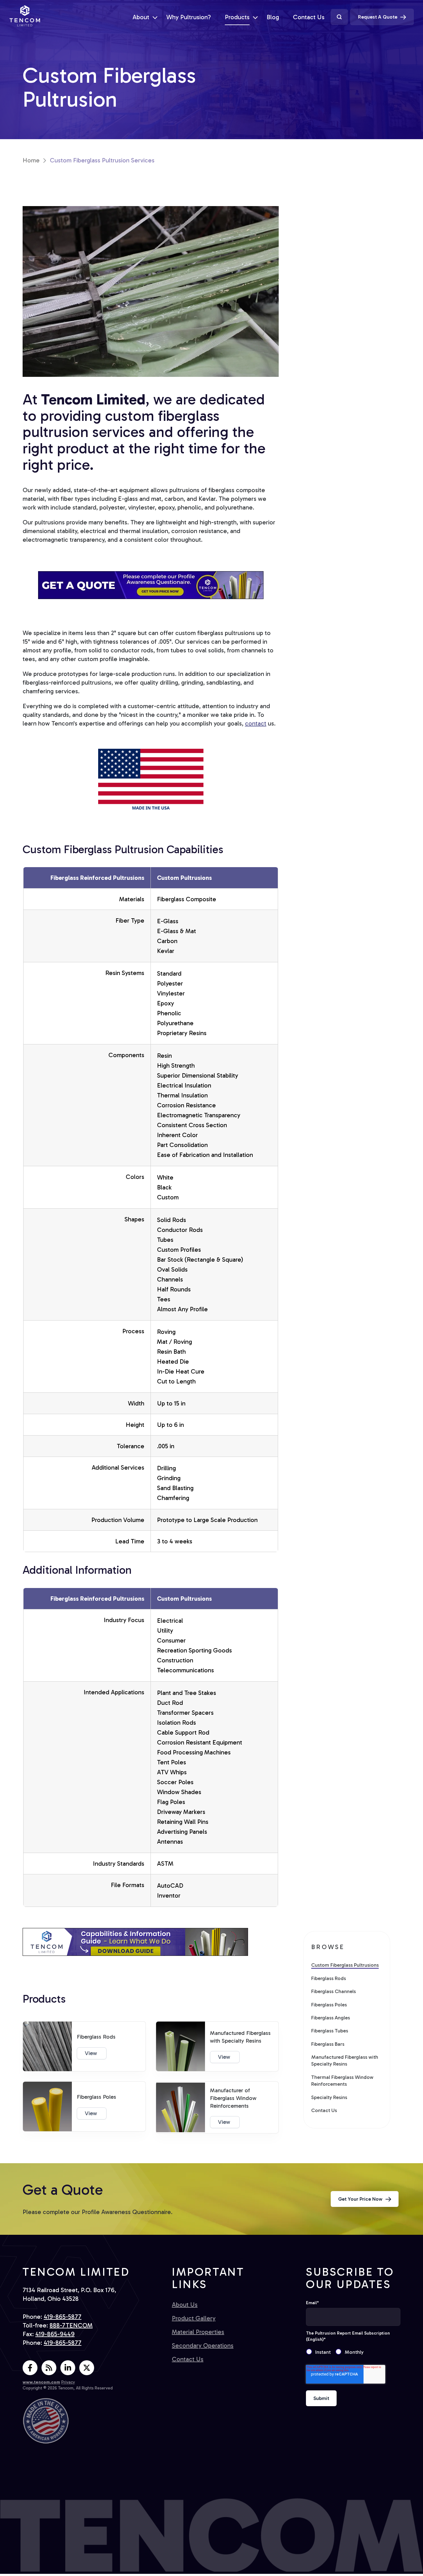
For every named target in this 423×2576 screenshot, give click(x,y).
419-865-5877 (63, 2317)
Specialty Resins (329, 2097)
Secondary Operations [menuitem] (203, 2345)
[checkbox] (353, 2352)
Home (31, 160)
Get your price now (360, 2199)
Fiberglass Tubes (330, 2031)
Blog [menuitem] (273, 17)
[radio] (321, 2352)
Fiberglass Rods (329, 1978)
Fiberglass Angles (331, 2018)
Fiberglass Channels (334, 1991)
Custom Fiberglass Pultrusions (345, 1965)
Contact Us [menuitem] (309, 17)
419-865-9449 (55, 2334)
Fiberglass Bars (328, 2044)
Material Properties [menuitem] (198, 2332)
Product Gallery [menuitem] (194, 2318)
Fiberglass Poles (329, 2005)
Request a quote (378, 17)
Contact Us (324, 2110)
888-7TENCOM (71, 2325)
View (92, 2053)
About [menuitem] (141, 17)
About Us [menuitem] (185, 2305)
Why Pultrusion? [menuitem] (189, 17)
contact (256, 723)
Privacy (68, 2382)
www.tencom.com (41, 2382)
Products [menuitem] (237, 17)
